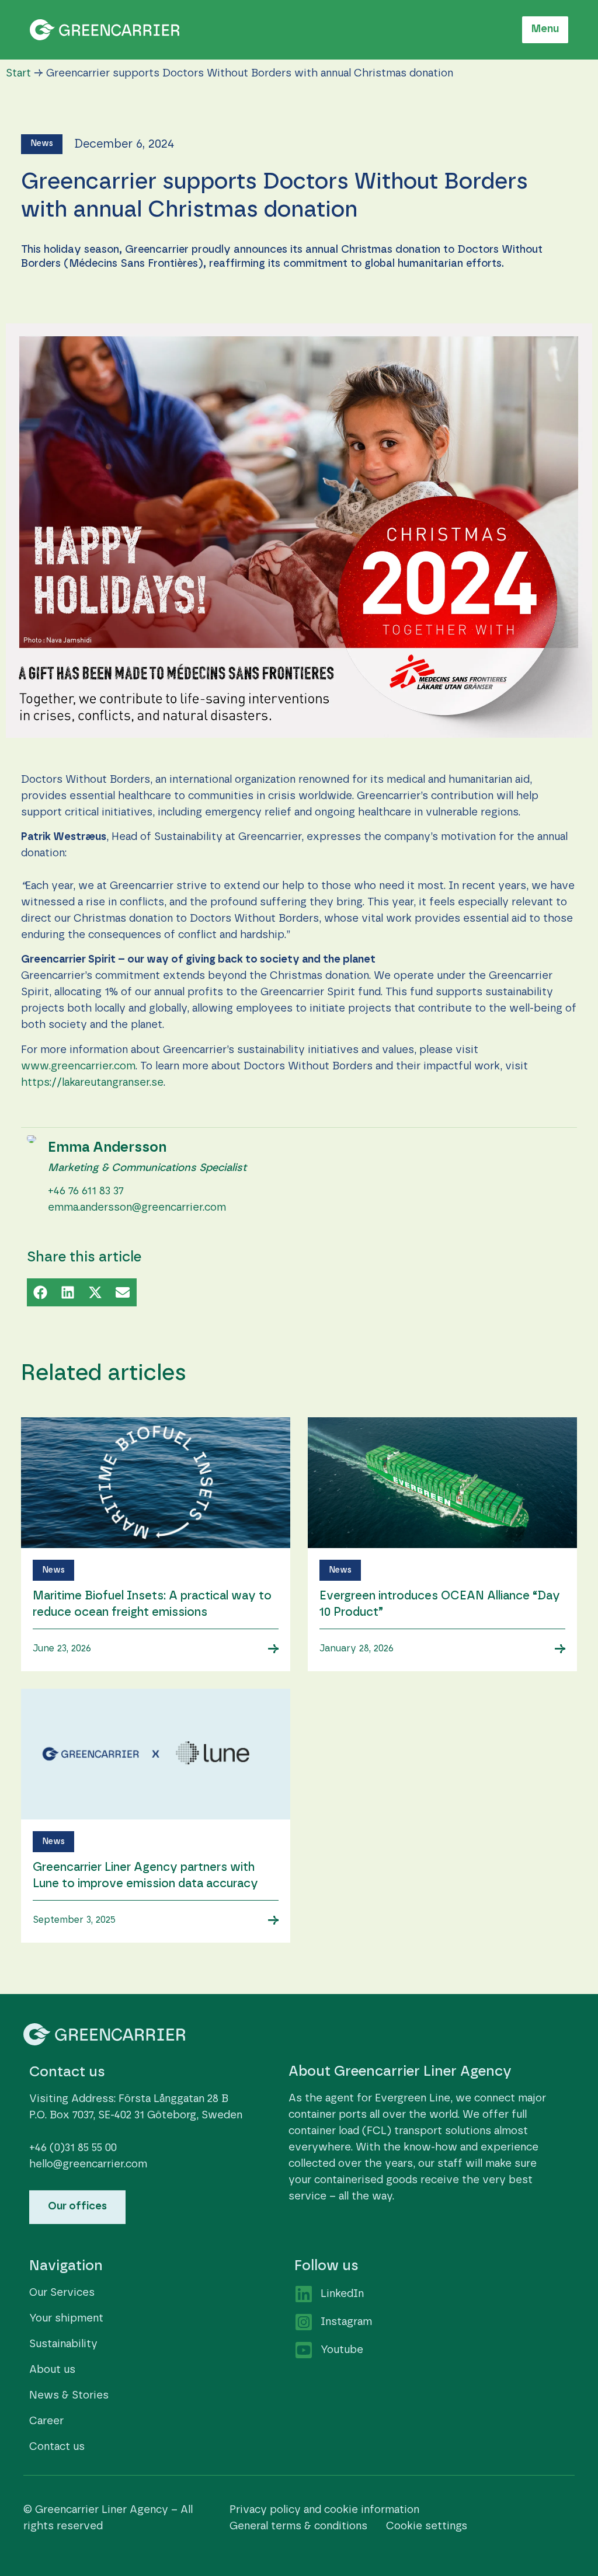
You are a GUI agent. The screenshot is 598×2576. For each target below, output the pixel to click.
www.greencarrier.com (78, 1066)
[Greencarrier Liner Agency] (105, 29)
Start (18, 74)
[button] (42, 144)
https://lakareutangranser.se (92, 1083)
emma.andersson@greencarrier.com (137, 1208)
